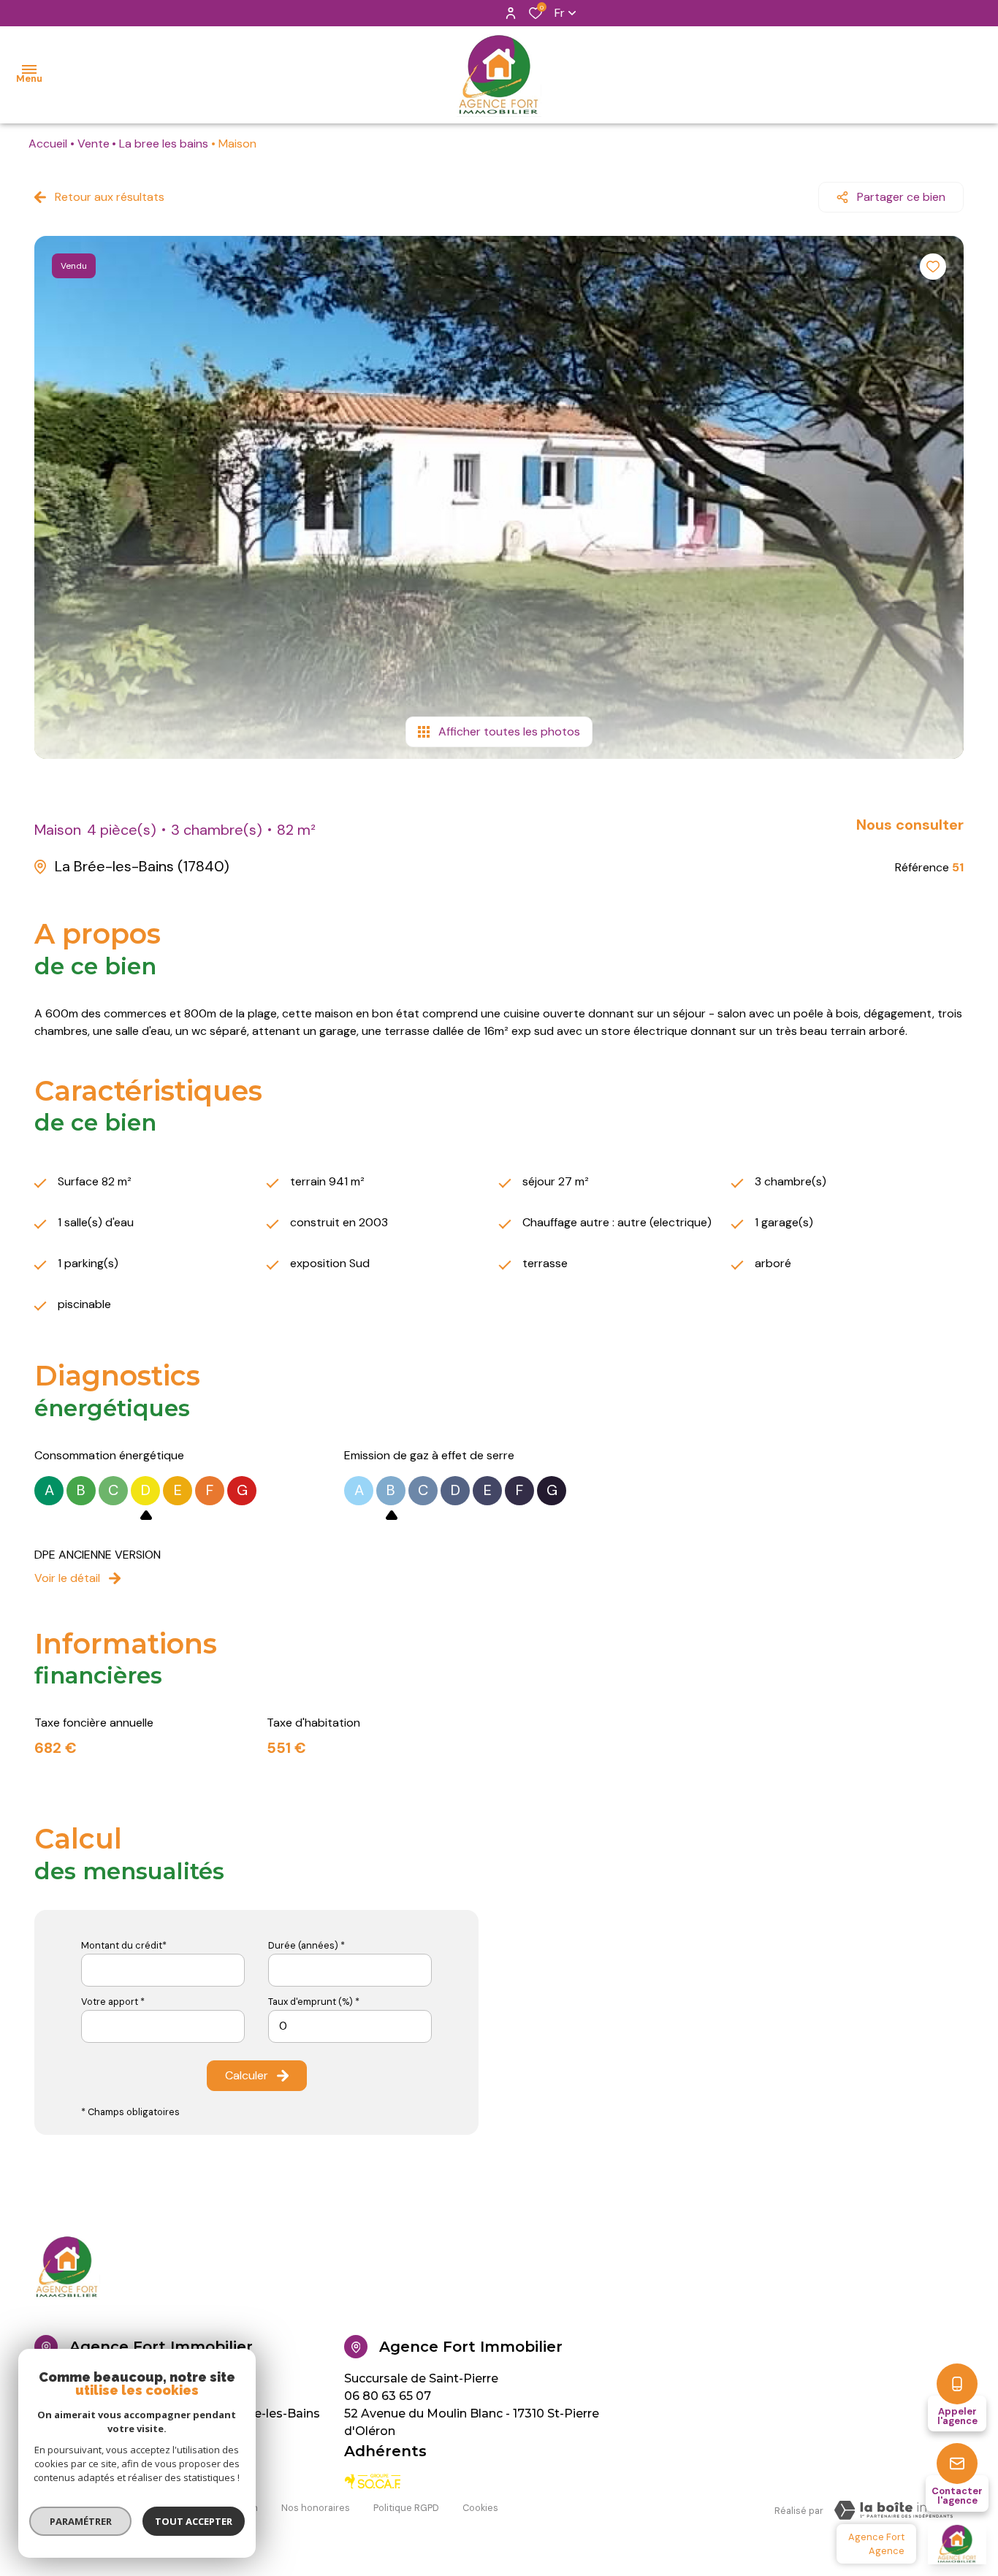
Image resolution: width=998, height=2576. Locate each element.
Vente (94, 144)
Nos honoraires (316, 2508)
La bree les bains (164, 144)
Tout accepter (194, 2521)
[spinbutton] (350, 2026)
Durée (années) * (306, 1945)
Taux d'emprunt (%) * (314, 2002)
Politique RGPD (406, 2508)
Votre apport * (113, 2002)
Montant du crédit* (124, 1945)
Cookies (480, 2508)
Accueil (48, 144)
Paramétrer (81, 2521)
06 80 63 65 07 (388, 2396)
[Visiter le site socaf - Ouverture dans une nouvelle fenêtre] (373, 2481)
